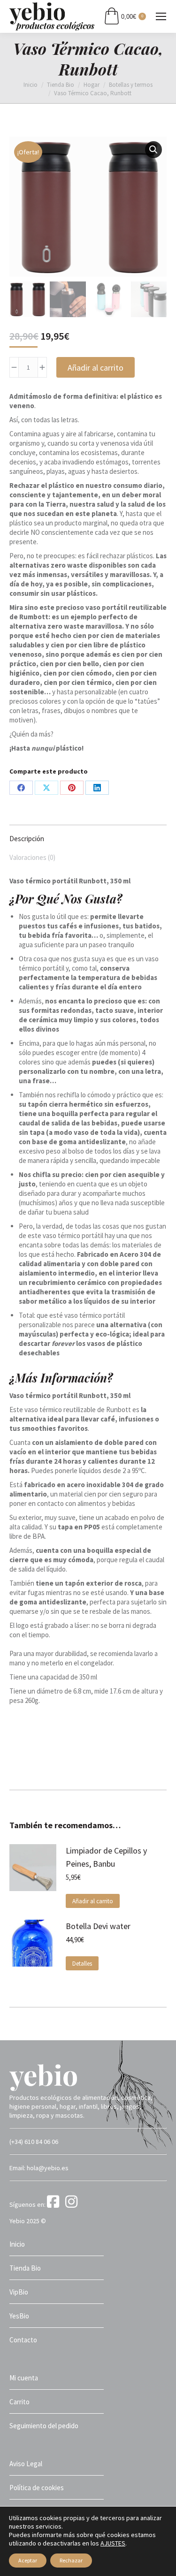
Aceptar (28, 2560)
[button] (153, 150)
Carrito (19, 2402)
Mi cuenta (24, 2378)
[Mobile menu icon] (161, 16)
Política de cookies (37, 2488)
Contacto (23, 2340)
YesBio (19, 2316)
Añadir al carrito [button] (93, 1901)
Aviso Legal (26, 2464)
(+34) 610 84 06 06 (34, 2142)
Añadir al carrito (96, 368)
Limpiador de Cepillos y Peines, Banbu (106, 1857)
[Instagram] (73, 2204)
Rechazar (71, 2560)
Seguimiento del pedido (44, 2426)
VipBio (19, 2292)
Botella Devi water (98, 1926)
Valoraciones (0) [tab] (32, 857)
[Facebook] (55, 2204)
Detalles (82, 1964)
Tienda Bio (25, 2268)
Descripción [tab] (27, 839)
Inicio (17, 2244)
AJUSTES (113, 2543)
